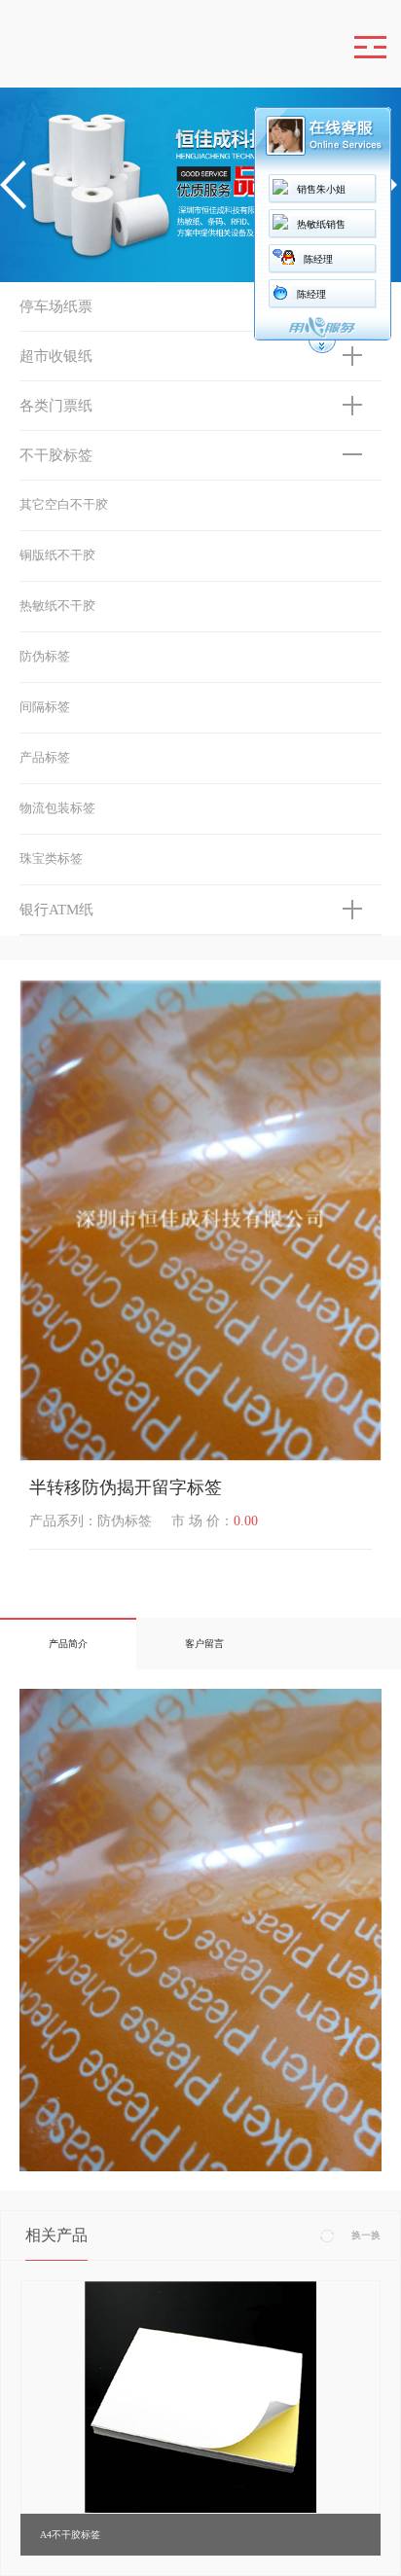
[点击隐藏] (322, 351)
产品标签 (45, 757)
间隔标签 (45, 707)
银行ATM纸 (56, 910)
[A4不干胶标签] (200, 2396)
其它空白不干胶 (64, 504)
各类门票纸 (56, 406)
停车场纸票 (56, 306)
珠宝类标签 (51, 859)
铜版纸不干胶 (57, 555)
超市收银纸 (56, 356)
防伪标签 (45, 656)
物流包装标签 (57, 808)
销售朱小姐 (321, 189)
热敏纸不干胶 (57, 606)
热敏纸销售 (321, 224)
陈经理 (318, 259)
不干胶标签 (56, 455)
